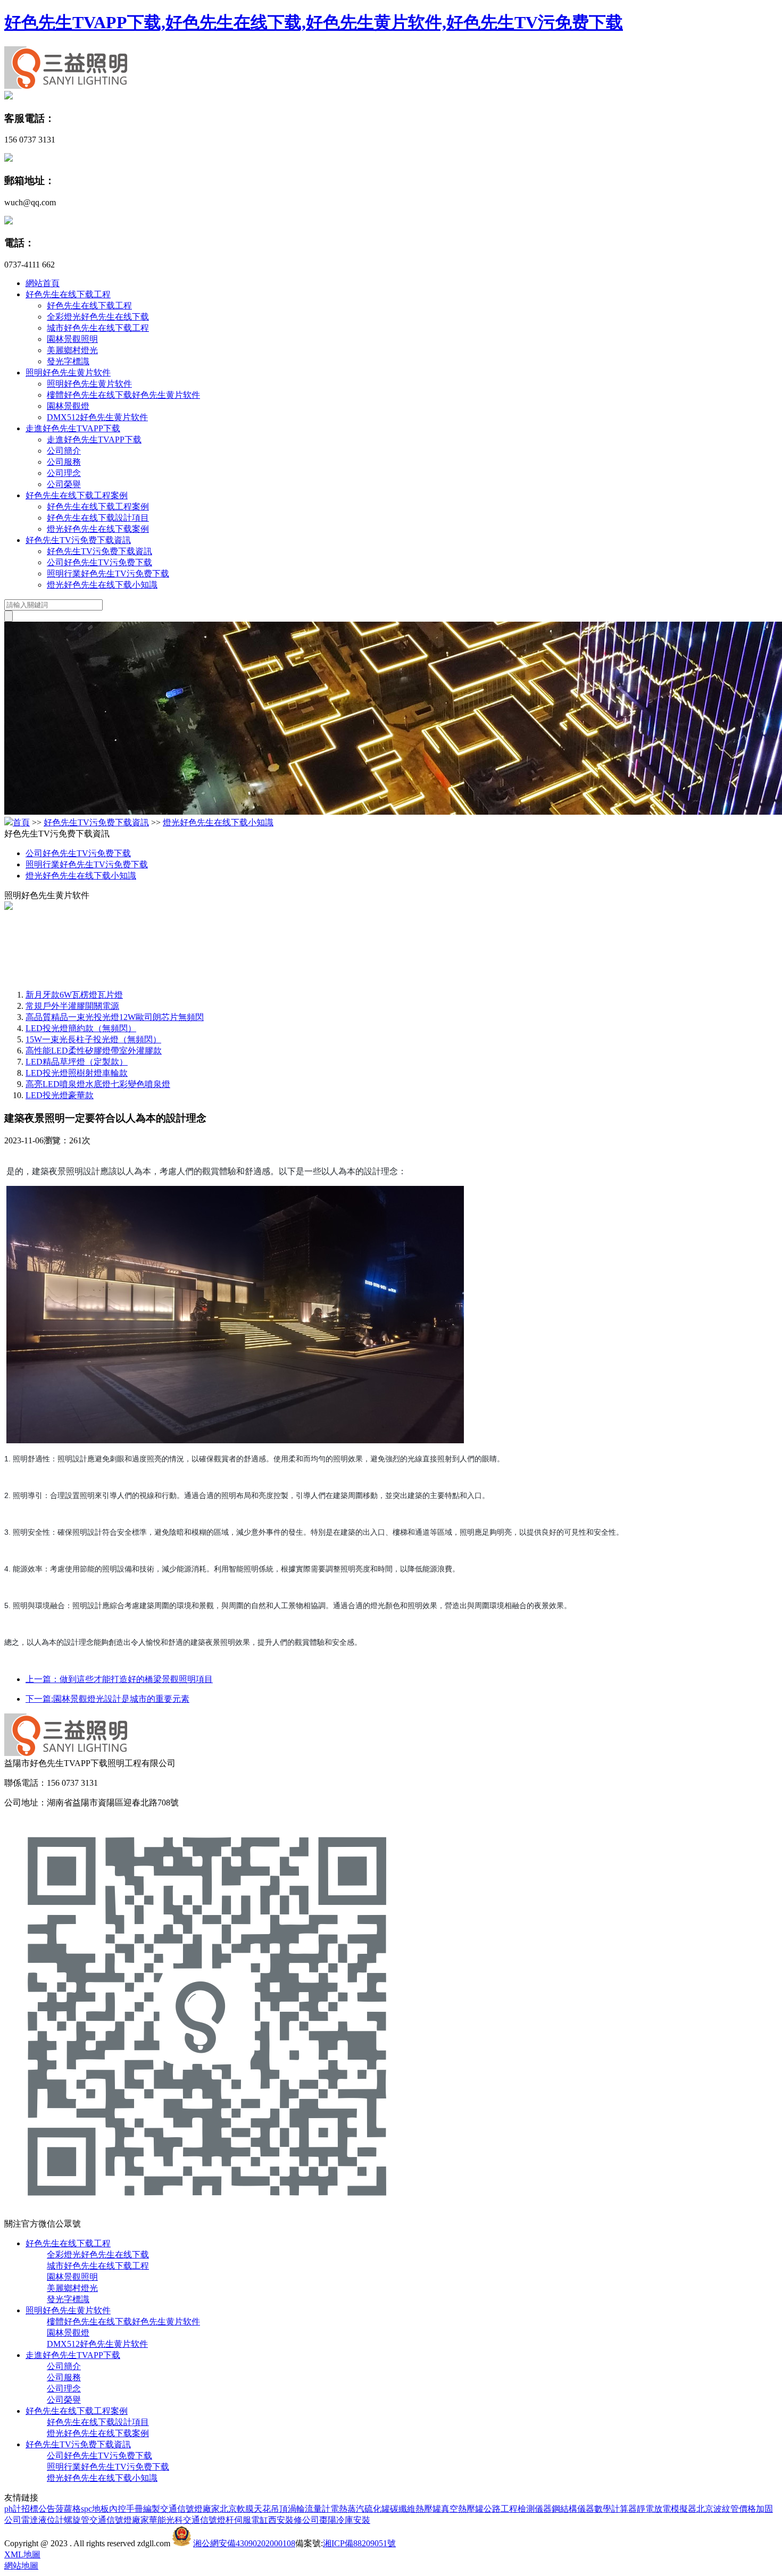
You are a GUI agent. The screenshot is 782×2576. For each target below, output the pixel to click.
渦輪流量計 (309, 2509)
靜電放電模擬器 (667, 2509)
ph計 (13, 2509)
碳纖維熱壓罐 (415, 2509)
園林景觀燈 (68, 406)
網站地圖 (21, 2566)
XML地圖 (22, 2554)
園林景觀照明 (72, 339)
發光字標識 (68, 361)
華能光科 (166, 2520)
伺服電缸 (251, 2520)
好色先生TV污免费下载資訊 (78, 540)
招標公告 (38, 2509)
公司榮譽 (64, 484)
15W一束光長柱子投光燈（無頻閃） (93, 1039)
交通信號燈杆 (209, 2520)
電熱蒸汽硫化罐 (360, 2509)
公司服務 (64, 462)
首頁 (21, 822)
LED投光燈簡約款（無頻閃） (81, 1028)
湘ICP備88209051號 (359, 2543)
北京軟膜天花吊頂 (254, 2509)
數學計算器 (615, 2509)
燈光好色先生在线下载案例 (98, 529)
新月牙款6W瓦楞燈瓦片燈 (74, 995)
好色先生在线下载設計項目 (98, 518)
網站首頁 (43, 283)
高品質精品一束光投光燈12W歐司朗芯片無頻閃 (115, 1017)
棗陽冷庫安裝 (345, 2520)
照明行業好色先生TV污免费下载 (108, 574)
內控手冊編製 (135, 2509)
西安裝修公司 (294, 2520)
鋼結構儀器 (573, 2509)
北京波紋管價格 (726, 2509)
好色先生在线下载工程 (68, 294)
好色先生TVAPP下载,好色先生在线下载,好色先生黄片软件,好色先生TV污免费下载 (314, 22)
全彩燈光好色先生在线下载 (98, 317)
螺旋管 (77, 2520)
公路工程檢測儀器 (518, 2509)
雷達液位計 (43, 2520)
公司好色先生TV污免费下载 (99, 562)
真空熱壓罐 (462, 2509)
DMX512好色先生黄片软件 (97, 417)
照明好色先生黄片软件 (68, 373)
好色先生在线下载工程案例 (77, 495)
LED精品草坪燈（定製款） (77, 1062)
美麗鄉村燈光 (72, 350)
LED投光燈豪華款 (60, 1095)
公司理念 (64, 473)
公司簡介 (64, 451)
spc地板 (95, 2509)
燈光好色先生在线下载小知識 (102, 585)
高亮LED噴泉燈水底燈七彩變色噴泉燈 (98, 1084)
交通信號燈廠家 (190, 2509)
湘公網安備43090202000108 (244, 2543)
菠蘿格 (68, 2509)
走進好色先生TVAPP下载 (73, 428)
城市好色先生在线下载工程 (98, 328)
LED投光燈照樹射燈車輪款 (77, 1073)
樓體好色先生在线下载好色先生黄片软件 (123, 395)
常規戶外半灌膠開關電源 (72, 1006)
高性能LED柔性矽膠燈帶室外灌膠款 (94, 1051)
